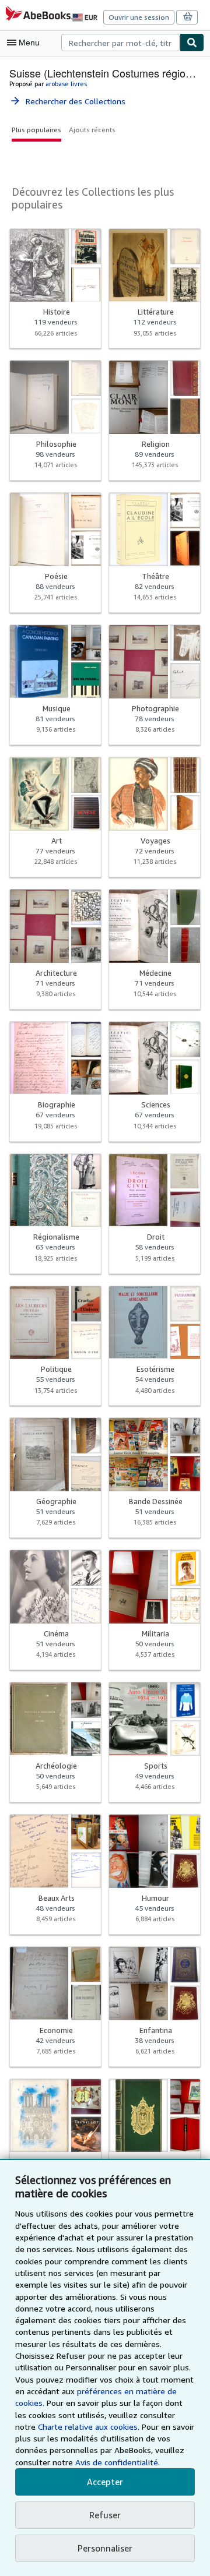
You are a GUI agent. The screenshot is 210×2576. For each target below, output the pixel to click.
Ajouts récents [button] (92, 130)
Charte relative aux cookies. (90, 2427)
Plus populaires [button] (36, 130)
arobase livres (66, 84)
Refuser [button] (105, 2515)
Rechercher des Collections (67, 101)
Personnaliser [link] (105, 2548)
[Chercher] (192, 43)
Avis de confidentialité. (118, 2462)
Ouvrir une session (139, 17)
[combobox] (120, 43)
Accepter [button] (105, 2482)
